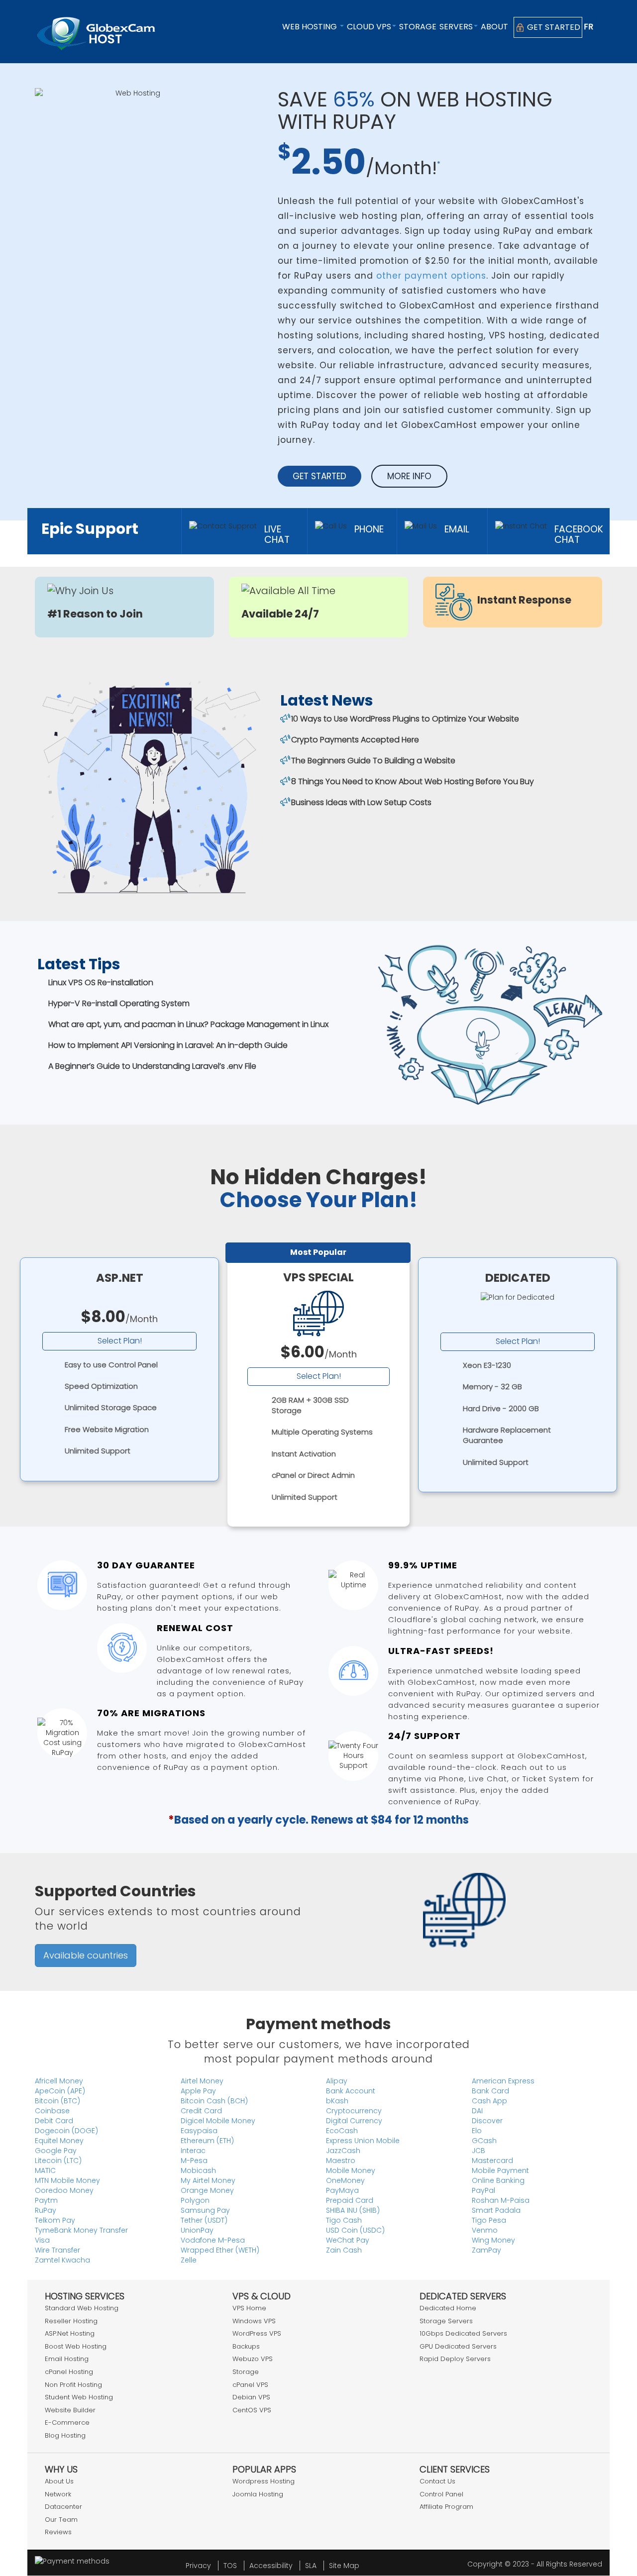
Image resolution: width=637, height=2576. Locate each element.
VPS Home (249, 2308)
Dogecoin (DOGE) (66, 2131)
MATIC (45, 2170)
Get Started (553, 27)
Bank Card (490, 2091)
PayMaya (342, 2190)
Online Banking (498, 2180)
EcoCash (342, 2131)
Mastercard (492, 2161)
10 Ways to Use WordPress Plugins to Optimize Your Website (405, 719)
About (494, 27)
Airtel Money (202, 2081)
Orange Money (207, 2190)
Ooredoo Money (64, 2190)
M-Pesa (194, 2161)
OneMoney (345, 2180)
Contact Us (437, 2481)
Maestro (341, 2161)
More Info (409, 476)
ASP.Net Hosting (70, 2333)
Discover (487, 2121)
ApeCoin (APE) (60, 2091)
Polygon (195, 2200)
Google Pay (56, 2151)
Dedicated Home (448, 2308)
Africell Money (59, 2081)
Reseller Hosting (71, 2321)
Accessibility (271, 2566)
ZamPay (486, 2250)
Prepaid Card (350, 2200)
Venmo (485, 2230)
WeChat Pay (348, 2240)
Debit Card (54, 2121)
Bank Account (351, 2091)
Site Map (344, 2566)
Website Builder (70, 2410)
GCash (484, 2141)
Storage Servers (446, 2321)
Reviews (58, 2532)
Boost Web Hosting (76, 2346)
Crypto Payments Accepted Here (355, 740)
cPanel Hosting (69, 2372)
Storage (418, 27)
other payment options (431, 276)
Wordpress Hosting (264, 2481)
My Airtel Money (208, 2180)
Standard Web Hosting (82, 2308)
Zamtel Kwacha (62, 2260)
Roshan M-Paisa (501, 2200)
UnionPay (197, 2230)
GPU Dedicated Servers (458, 2346)
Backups (246, 2346)
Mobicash (198, 2170)
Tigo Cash (344, 2220)
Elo (477, 2131)
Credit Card (201, 2111)
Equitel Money (59, 2141)
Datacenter (63, 2507)
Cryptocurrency (354, 2111)
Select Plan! (120, 1341)
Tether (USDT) (204, 2220)
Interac (193, 2151)
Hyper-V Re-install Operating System (119, 1003)
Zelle (189, 2260)
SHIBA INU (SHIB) (353, 2210)
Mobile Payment (500, 2170)
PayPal (483, 2190)
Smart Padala (496, 2210)
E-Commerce (67, 2422)
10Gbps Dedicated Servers (463, 2333)
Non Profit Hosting (73, 2385)
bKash (337, 2101)
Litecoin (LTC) (58, 2161)
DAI (477, 2111)
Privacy (198, 2566)
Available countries (86, 1955)
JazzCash (343, 2151)
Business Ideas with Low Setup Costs (361, 802)
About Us (59, 2481)
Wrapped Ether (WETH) (220, 2250)
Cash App (489, 2101)
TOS (230, 2566)
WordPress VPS (257, 2333)
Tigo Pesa (489, 2220)
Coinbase (52, 2111)
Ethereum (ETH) (207, 2141)
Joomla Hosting (258, 2494)
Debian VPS (251, 2397)
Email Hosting (67, 2359)
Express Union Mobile (363, 2141)
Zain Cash (344, 2250)
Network (58, 2494)
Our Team (61, 2520)
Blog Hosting (65, 2435)
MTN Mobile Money (67, 2180)
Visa (42, 2240)
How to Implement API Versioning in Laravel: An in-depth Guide (168, 1045)
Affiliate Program (446, 2507)
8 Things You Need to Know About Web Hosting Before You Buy (413, 781)
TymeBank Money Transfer (81, 2230)
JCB (478, 2151)
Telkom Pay (55, 2220)
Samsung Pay (205, 2210)
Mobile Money (351, 2170)
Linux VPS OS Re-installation (101, 982)
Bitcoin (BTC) (57, 2101)
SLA (311, 2566)
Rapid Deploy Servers (455, 2359)
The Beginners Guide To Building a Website (373, 761)
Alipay (337, 2081)
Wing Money (493, 2240)
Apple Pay (198, 2091)
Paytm (46, 2200)
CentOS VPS (252, 2410)
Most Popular (318, 1252)
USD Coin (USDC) (355, 2230)
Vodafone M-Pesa (213, 2240)
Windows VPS (254, 2321)
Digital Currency (354, 2121)
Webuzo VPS (253, 2359)
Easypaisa (199, 2131)
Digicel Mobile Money (218, 2121)
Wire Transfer (57, 2250)
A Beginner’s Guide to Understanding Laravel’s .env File (152, 1066)
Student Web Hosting (79, 2397)
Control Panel (441, 2494)
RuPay (46, 2210)
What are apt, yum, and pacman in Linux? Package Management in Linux (188, 1024)
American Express (503, 2081)
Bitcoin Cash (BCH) (214, 2101)
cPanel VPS (250, 2385)
